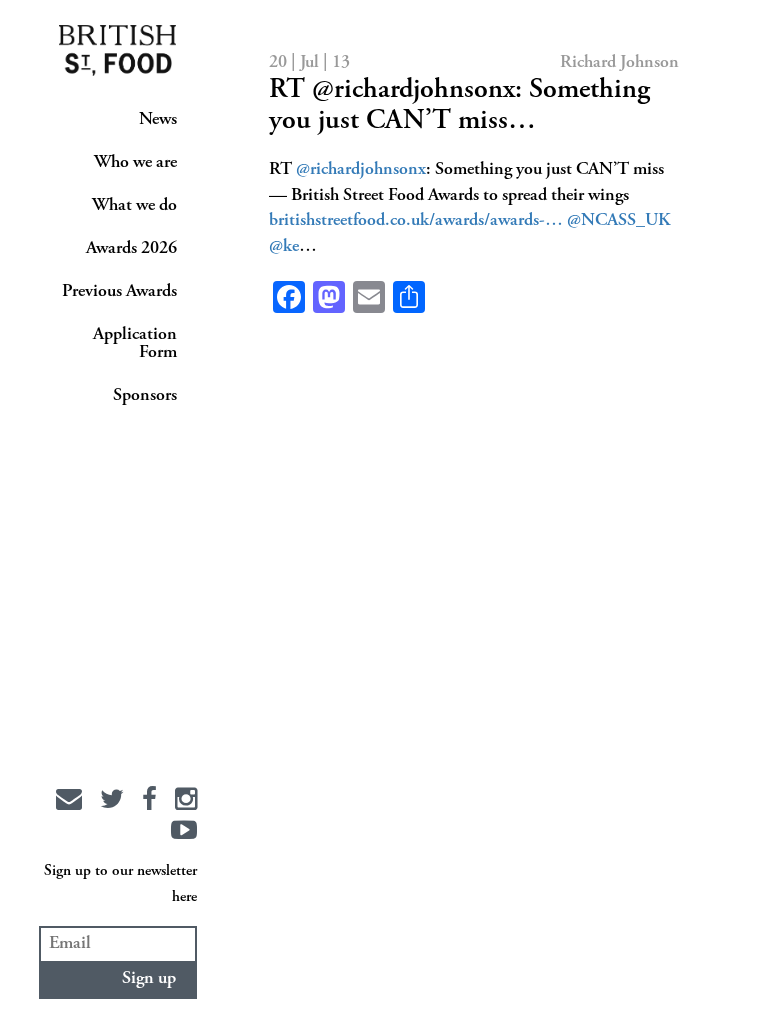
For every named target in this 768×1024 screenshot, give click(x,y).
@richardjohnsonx (361, 170)
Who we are (135, 163)
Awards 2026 (131, 249)
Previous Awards (119, 292)
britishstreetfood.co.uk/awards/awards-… (416, 221)
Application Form (135, 344)
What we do (134, 206)
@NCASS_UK (618, 221)
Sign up (149, 979)
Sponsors (145, 396)
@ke (284, 247)
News (158, 120)
